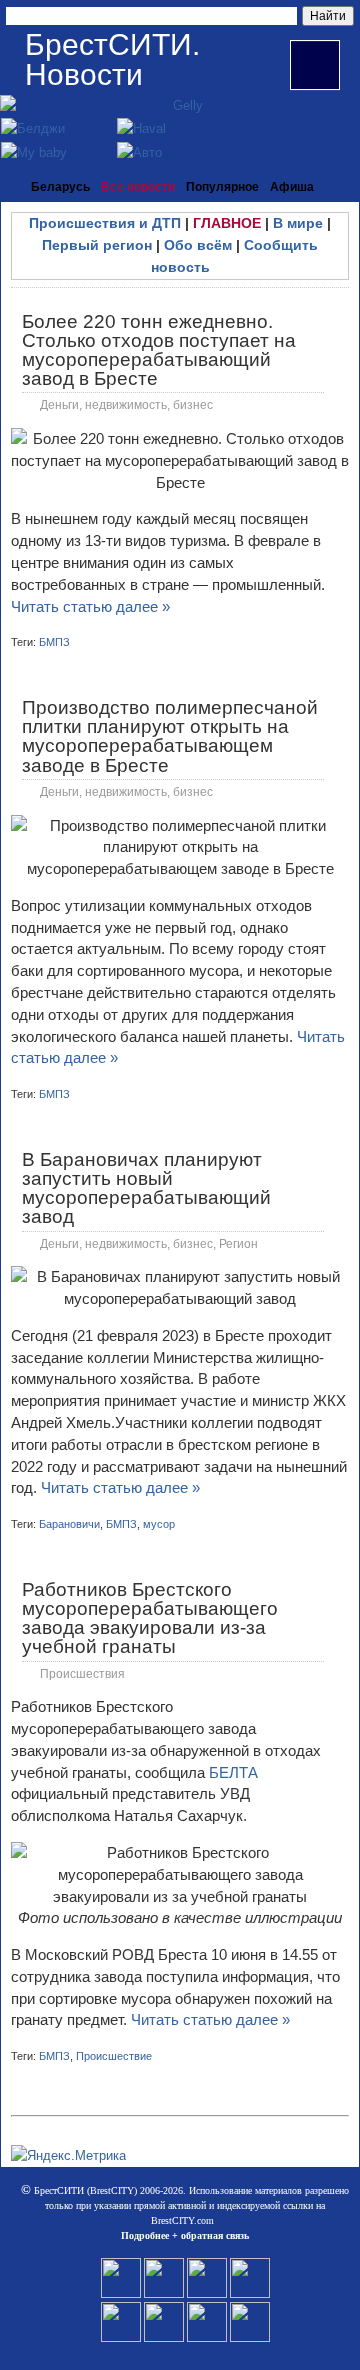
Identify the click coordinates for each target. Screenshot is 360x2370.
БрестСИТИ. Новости (112, 59)
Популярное (222, 187)
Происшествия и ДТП (105, 223)
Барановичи (69, 1524)
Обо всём (198, 245)
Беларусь (60, 187)
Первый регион (97, 245)
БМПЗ (54, 642)
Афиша (292, 187)
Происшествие (114, 2056)
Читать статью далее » (90, 606)
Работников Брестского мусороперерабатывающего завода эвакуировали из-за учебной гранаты (150, 1618)
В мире (298, 223)
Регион (238, 1244)
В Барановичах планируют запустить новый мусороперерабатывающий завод (146, 1188)
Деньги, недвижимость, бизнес (126, 405)
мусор (159, 1524)
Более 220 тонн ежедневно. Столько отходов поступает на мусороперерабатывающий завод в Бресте (159, 350)
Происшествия (82, 1674)
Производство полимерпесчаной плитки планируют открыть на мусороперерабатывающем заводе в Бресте (170, 736)
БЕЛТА (233, 1772)
